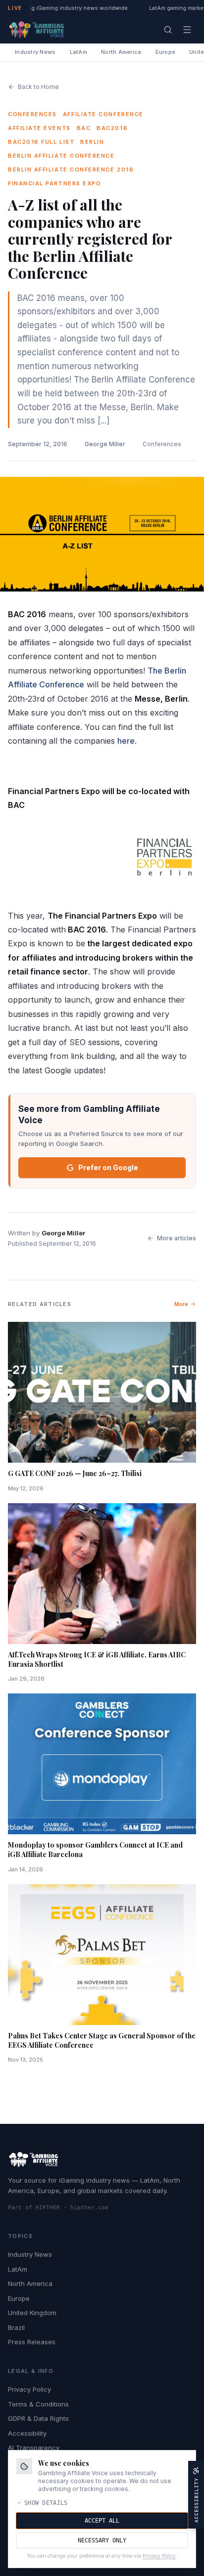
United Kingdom (32, 2313)
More (181, 1304)
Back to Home (38, 87)
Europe (166, 52)
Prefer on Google (108, 1167)
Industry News (35, 52)
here (126, 741)
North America (121, 52)
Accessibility (27, 2433)
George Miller (105, 444)
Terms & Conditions (38, 2404)
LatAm (78, 52)
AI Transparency (34, 2448)
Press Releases (32, 2342)
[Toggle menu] (187, 30)
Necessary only (102, 2540)
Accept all (102, 2521)
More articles (177, 1238)
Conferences (162, 444)
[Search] (168, 30)
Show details (46, 2503)
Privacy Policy (29, 2389)
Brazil (16, 2327)
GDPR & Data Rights (38, 2418)
